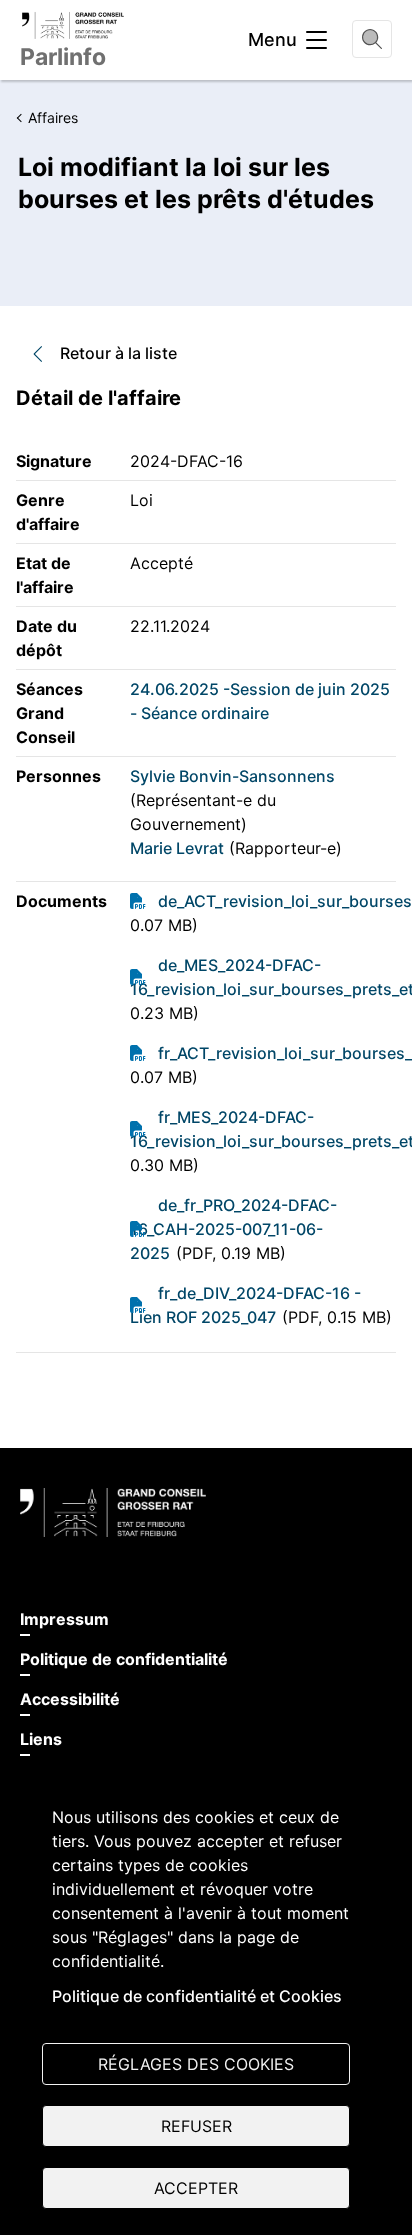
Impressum (64, 1619)
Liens (41, 1739)
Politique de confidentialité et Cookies (197, 1996)
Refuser (196, 2126)
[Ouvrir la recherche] (372, 39)
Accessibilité (70, 1699)
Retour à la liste (118, 353)
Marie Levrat (177, 848)
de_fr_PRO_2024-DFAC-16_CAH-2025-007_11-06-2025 (233, 1229)
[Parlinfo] (72, 25)
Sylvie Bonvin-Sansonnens (232, 776)
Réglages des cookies (196, 2064)
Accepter (196, 2188)
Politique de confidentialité (124, 1659)
